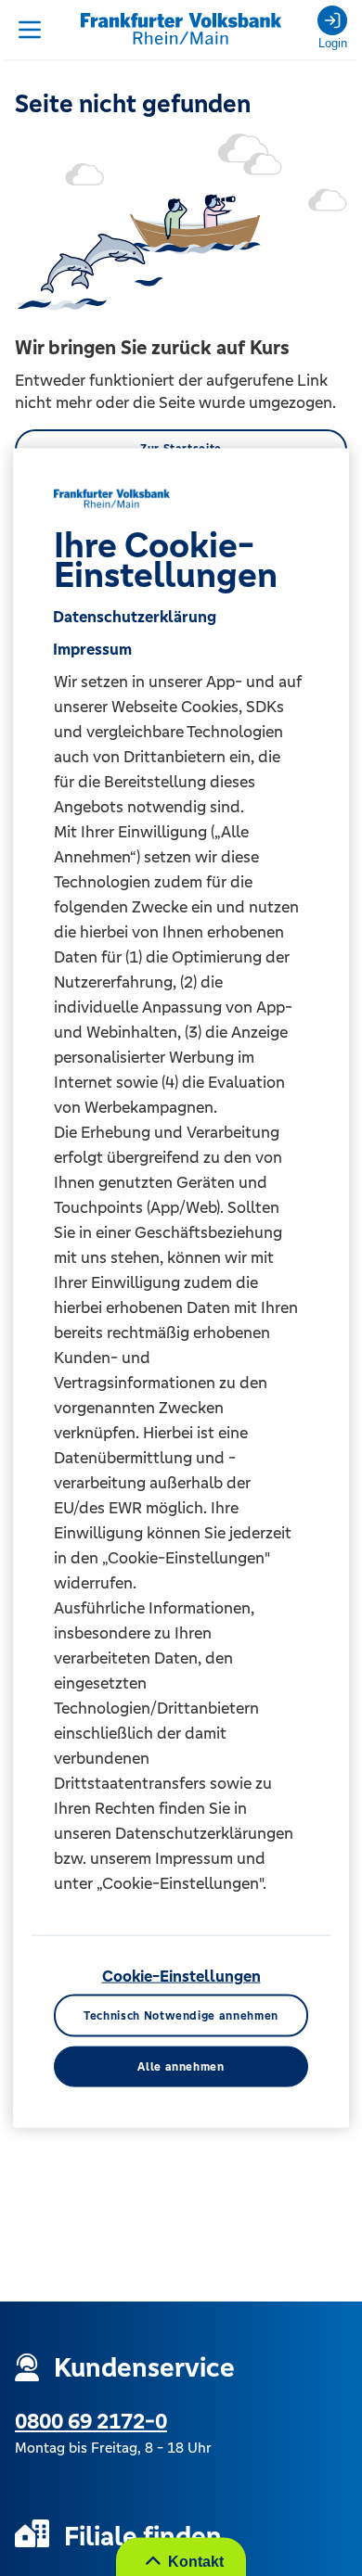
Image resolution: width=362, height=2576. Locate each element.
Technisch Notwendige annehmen (181, 2015)
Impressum (92, 648)
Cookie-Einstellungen (181, 1975)
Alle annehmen (181, 2066)
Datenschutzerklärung (135, 616)
